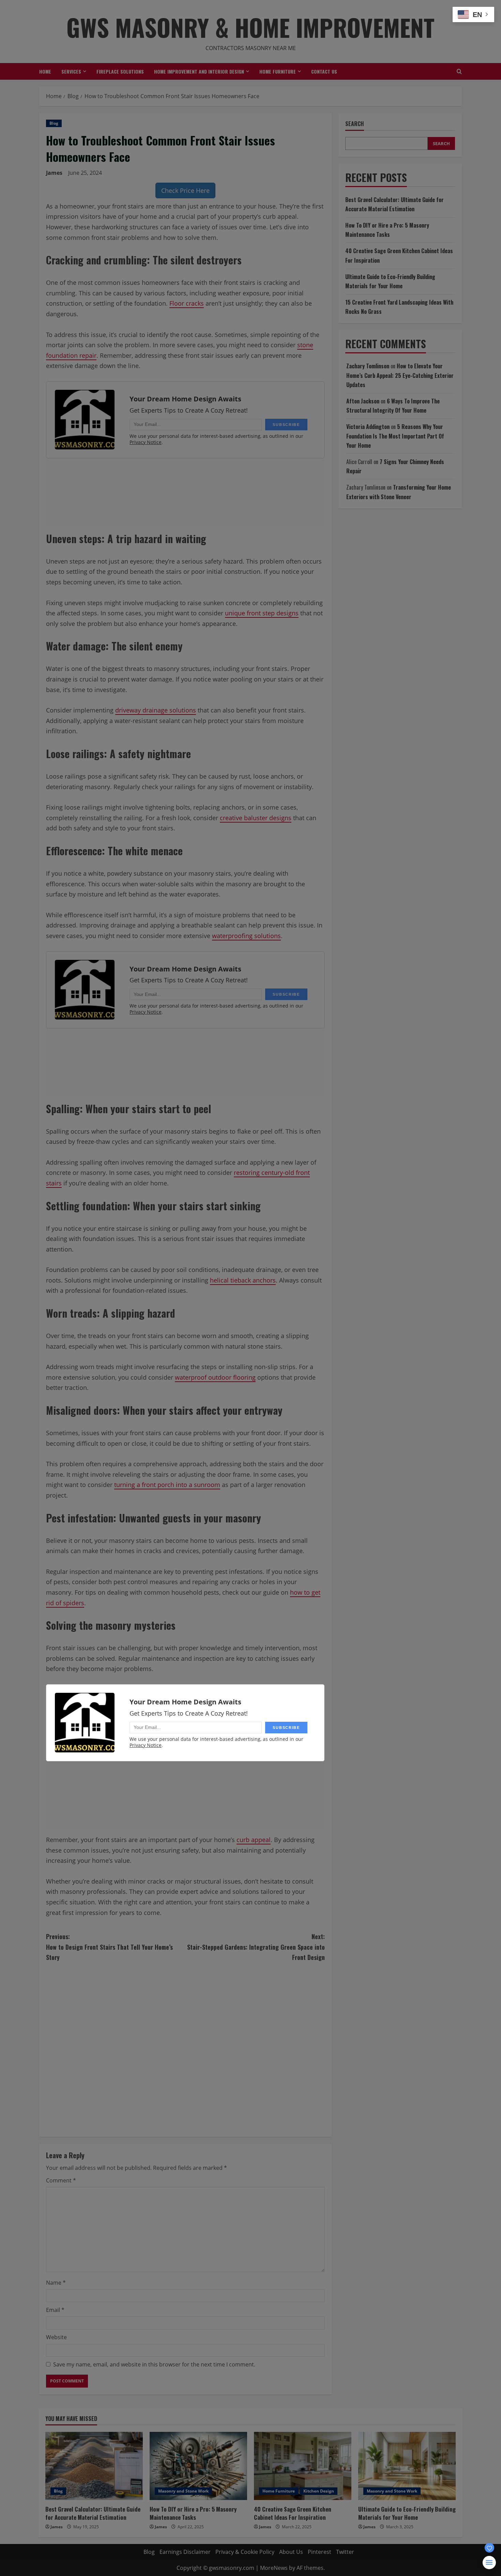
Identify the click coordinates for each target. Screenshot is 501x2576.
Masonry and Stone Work (183, 2491)
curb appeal (254, 1840)
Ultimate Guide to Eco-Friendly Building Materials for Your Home (407, 2513)
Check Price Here (185, 190)
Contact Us (324, 71)
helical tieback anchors (243, 1280)
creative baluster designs (256, 818)
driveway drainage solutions (156, 710)
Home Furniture (278, 71)
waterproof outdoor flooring (215, 1377)
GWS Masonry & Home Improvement (250, 27)
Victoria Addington (368, 427)
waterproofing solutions (246, 936)
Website (56, 2337)
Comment (61, 2180)
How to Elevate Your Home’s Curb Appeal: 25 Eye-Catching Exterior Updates (400, 375)
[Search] (459, 71)
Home (45, 71)
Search (355, 124)
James (54, 173)
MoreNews (274, 2568)
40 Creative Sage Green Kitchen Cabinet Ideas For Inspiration (293, 2513)
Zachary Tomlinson (368, 366)
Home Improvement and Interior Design (199, 71)
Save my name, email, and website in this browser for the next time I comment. (154, 2364)
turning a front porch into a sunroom (167, 1485)
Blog (54, 123)
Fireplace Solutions (120, 71)
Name (56, 2283)
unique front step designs (262, 613)
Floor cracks (187, 303)
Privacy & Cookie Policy (245, 2552)
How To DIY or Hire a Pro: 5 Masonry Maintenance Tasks (193, 2513)
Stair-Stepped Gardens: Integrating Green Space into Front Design (256, 1947)
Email (55, 2310)
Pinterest (320, 2552)
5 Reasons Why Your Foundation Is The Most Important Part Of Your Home (395, 436)
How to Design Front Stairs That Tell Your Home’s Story (109, 1947)
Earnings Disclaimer (185, 2552)
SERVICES (71, 71)
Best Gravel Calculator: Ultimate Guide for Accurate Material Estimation (93, 2513)
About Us (291, 2552)
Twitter (345, 2552)
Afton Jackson (363, 401)
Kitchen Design (319, 2491)
